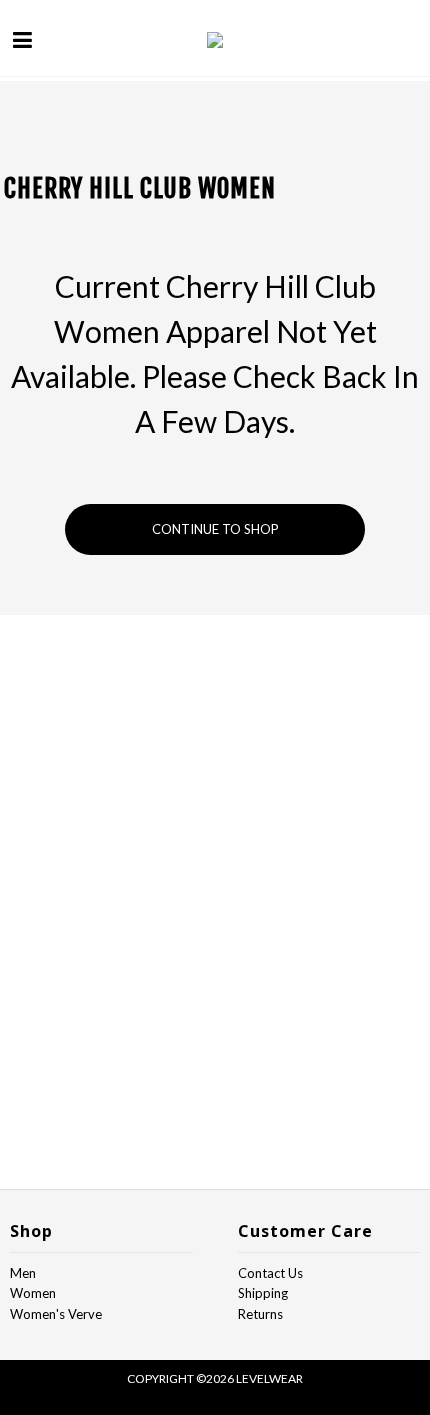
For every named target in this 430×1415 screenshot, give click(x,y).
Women (33, 1293)
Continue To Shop (215, 529)
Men (23, 1273)
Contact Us (270, 1273)
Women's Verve (56, 1314)
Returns (260, 1314)
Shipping (263, 1293)
